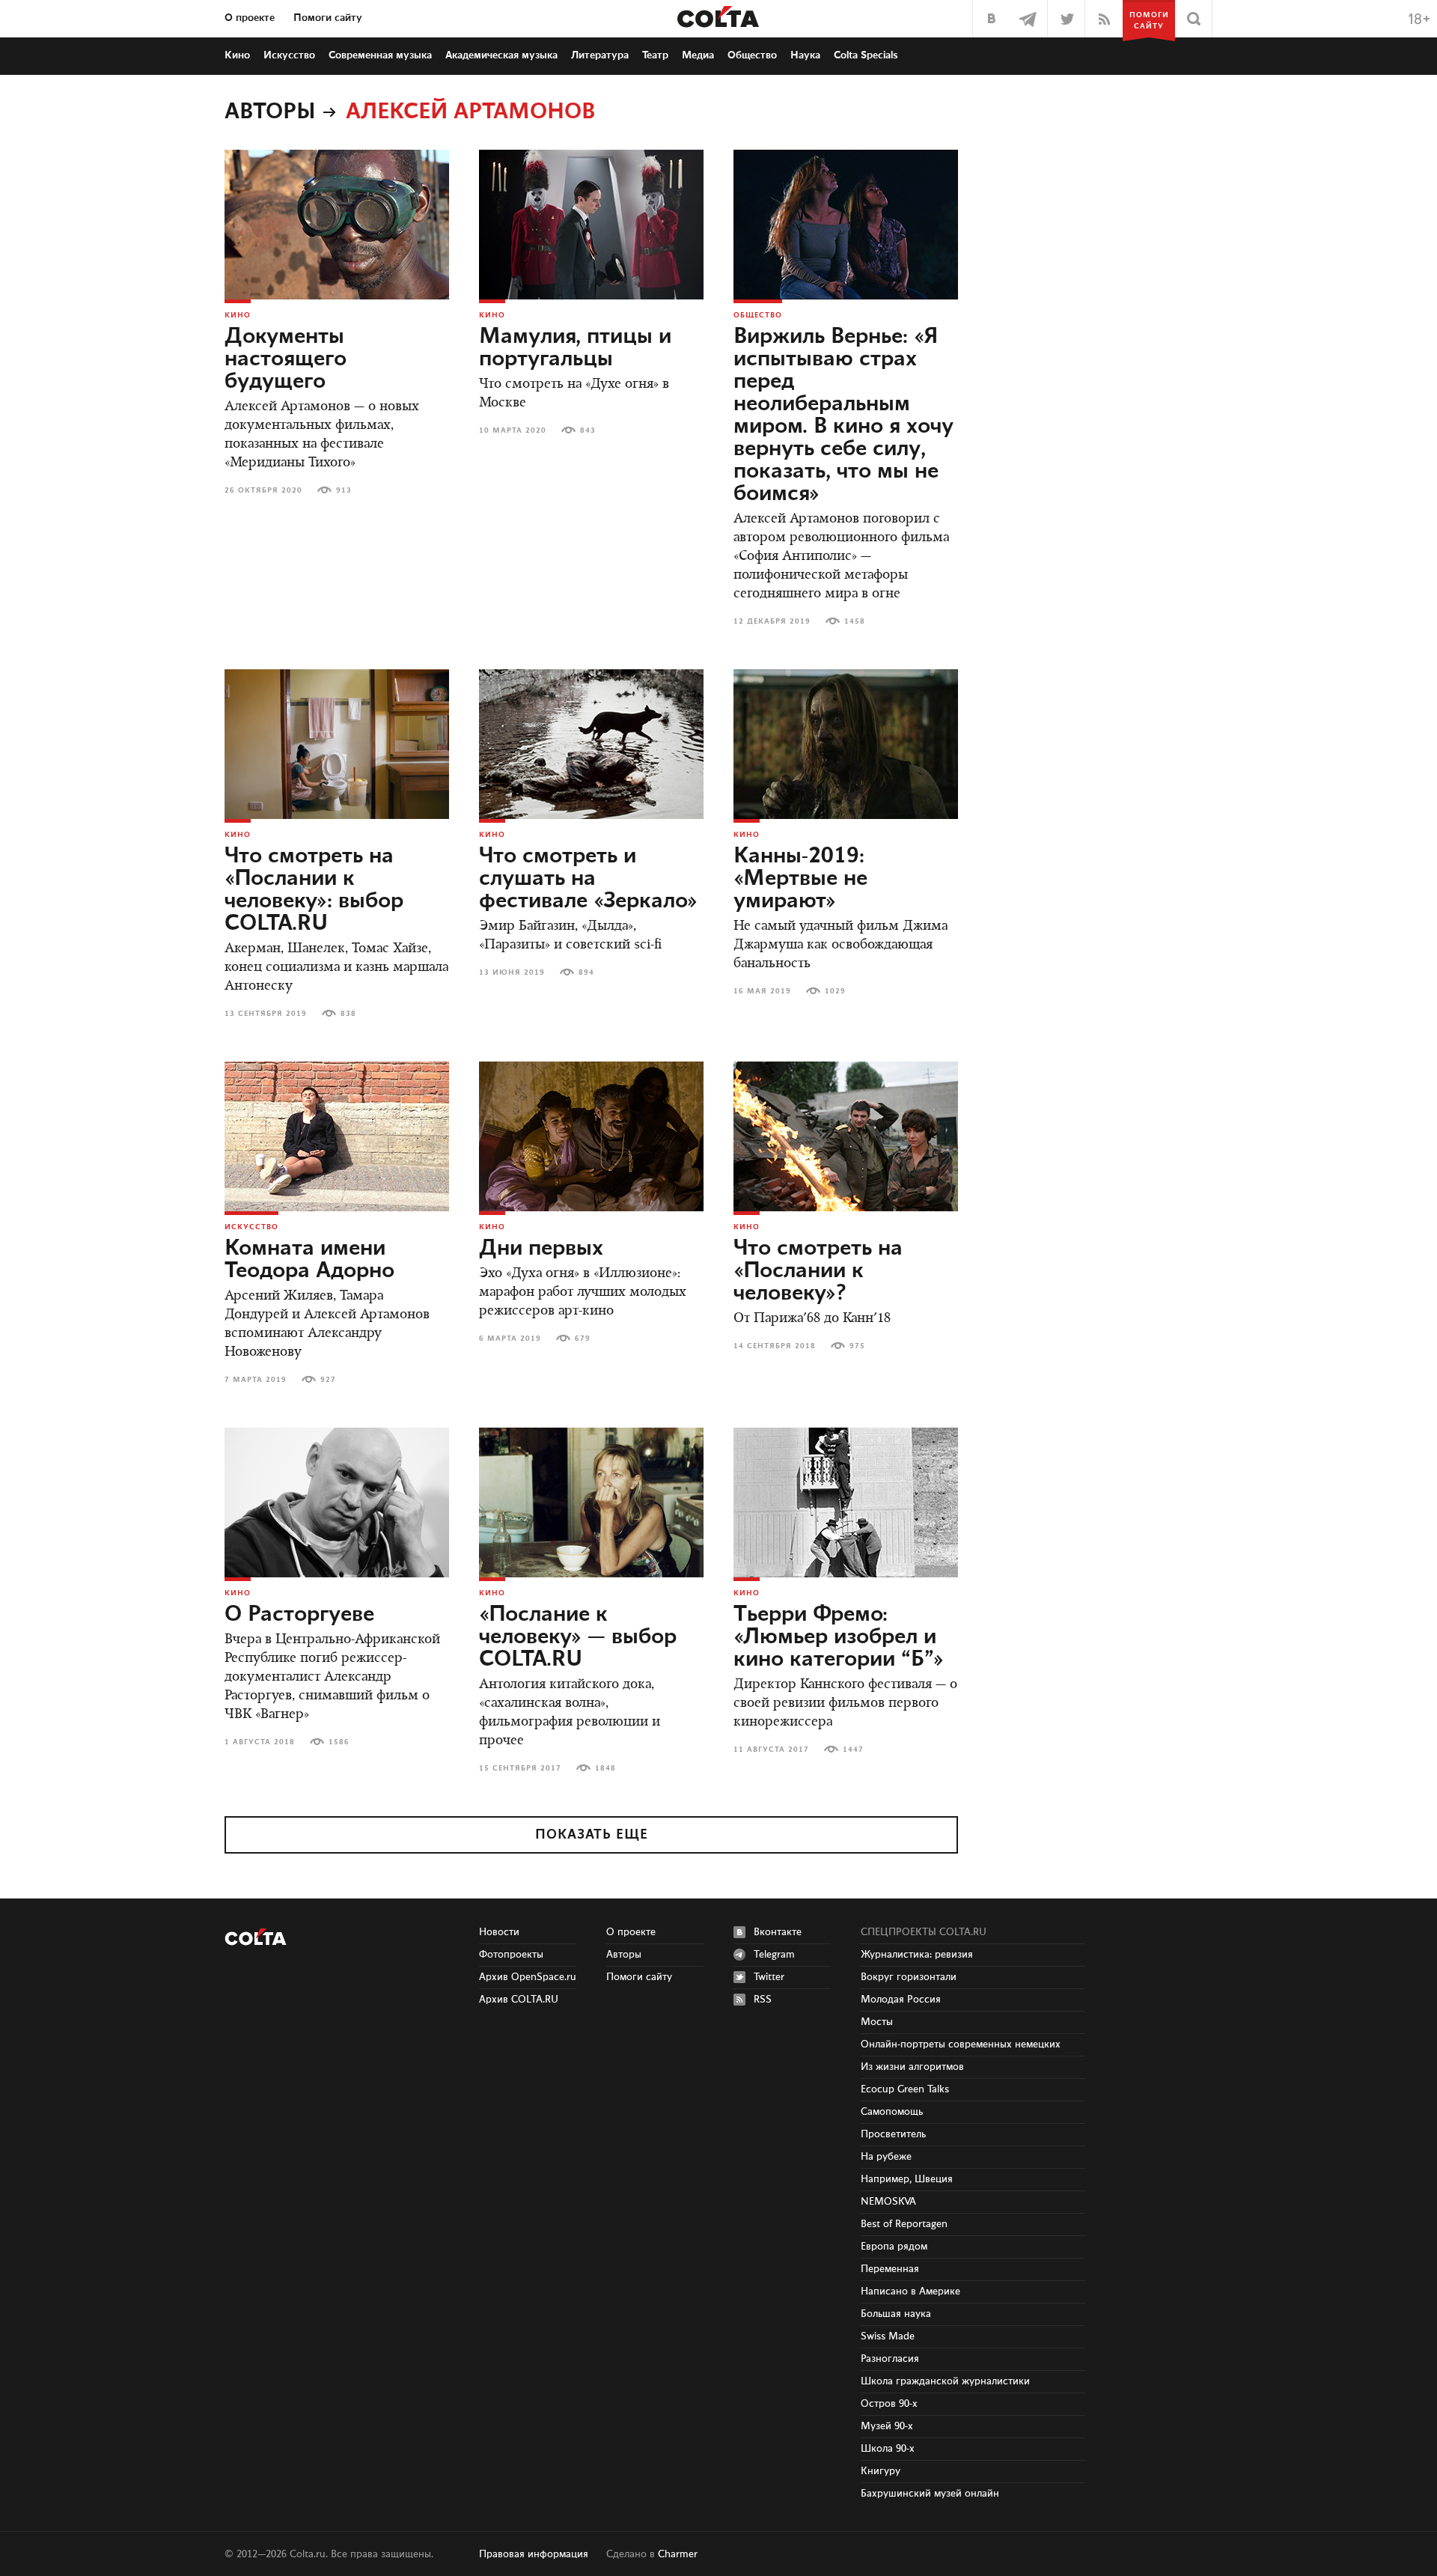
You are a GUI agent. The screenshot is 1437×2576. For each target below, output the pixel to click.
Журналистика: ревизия (917, 1955)
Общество (752, 55)
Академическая (501, 55)
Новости (499, 1932)
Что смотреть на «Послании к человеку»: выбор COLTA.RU (314, 890)
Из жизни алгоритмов (912, 2067)
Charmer (678, 2554)
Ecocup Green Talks (905, 2089)
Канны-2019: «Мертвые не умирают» (800, 879)
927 (328, 1380)
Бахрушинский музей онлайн (930, 2494)
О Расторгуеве (299, 1615)
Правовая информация (534, 2554)
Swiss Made (888, 2336)
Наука (805, 55)
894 (586, 972)
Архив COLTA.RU (519, 2000)
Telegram (774, 1955)
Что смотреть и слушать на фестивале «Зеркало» (588, 879)
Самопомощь (892, 2112)
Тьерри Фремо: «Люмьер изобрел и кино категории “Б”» (839, 1637)
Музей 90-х (887, 2426)
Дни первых (541, 1249)
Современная (380, 55)
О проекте (250, 18)
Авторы (270, 112)
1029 (835, 991)
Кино (237, 55)
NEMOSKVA (888, 2202)
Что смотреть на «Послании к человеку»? (818, 1271)
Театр (655, 55)
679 (583, 1339)
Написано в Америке (910, 2292)
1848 (605, 1768)
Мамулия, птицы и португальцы (575, 348)
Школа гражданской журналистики (945, 2381)
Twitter (769, 1977)
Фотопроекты (511, 1955)
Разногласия (890, 2359)
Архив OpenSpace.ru (528, 1977)
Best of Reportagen (904, 2224)
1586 (339, 1742)
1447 (853, 1750)
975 (857, 1346)
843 (588, 430)
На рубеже (886, 2157)
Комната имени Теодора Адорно (309, 1260)
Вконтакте (778, 1932)
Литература (600, 55)
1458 (855, 621)
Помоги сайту (328, 18)
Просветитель (893, 2134)
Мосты (877, 2022)
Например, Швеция (907, 2179)
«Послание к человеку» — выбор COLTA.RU (578, 1637)
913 (344, 490)
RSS (763, 2000)
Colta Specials (866, 55)
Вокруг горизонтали (909, 1977)
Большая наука (896, 2314)
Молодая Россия (901, 2000)
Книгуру (881, 2471)
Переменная (890, 2269)
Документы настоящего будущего (286, 359)
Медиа (698, 55)
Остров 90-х (889, 2404)
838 (348, 1014)
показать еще (592, 1835)
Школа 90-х (888, 2449)
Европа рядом (894, 2247)
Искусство (289, 55)
